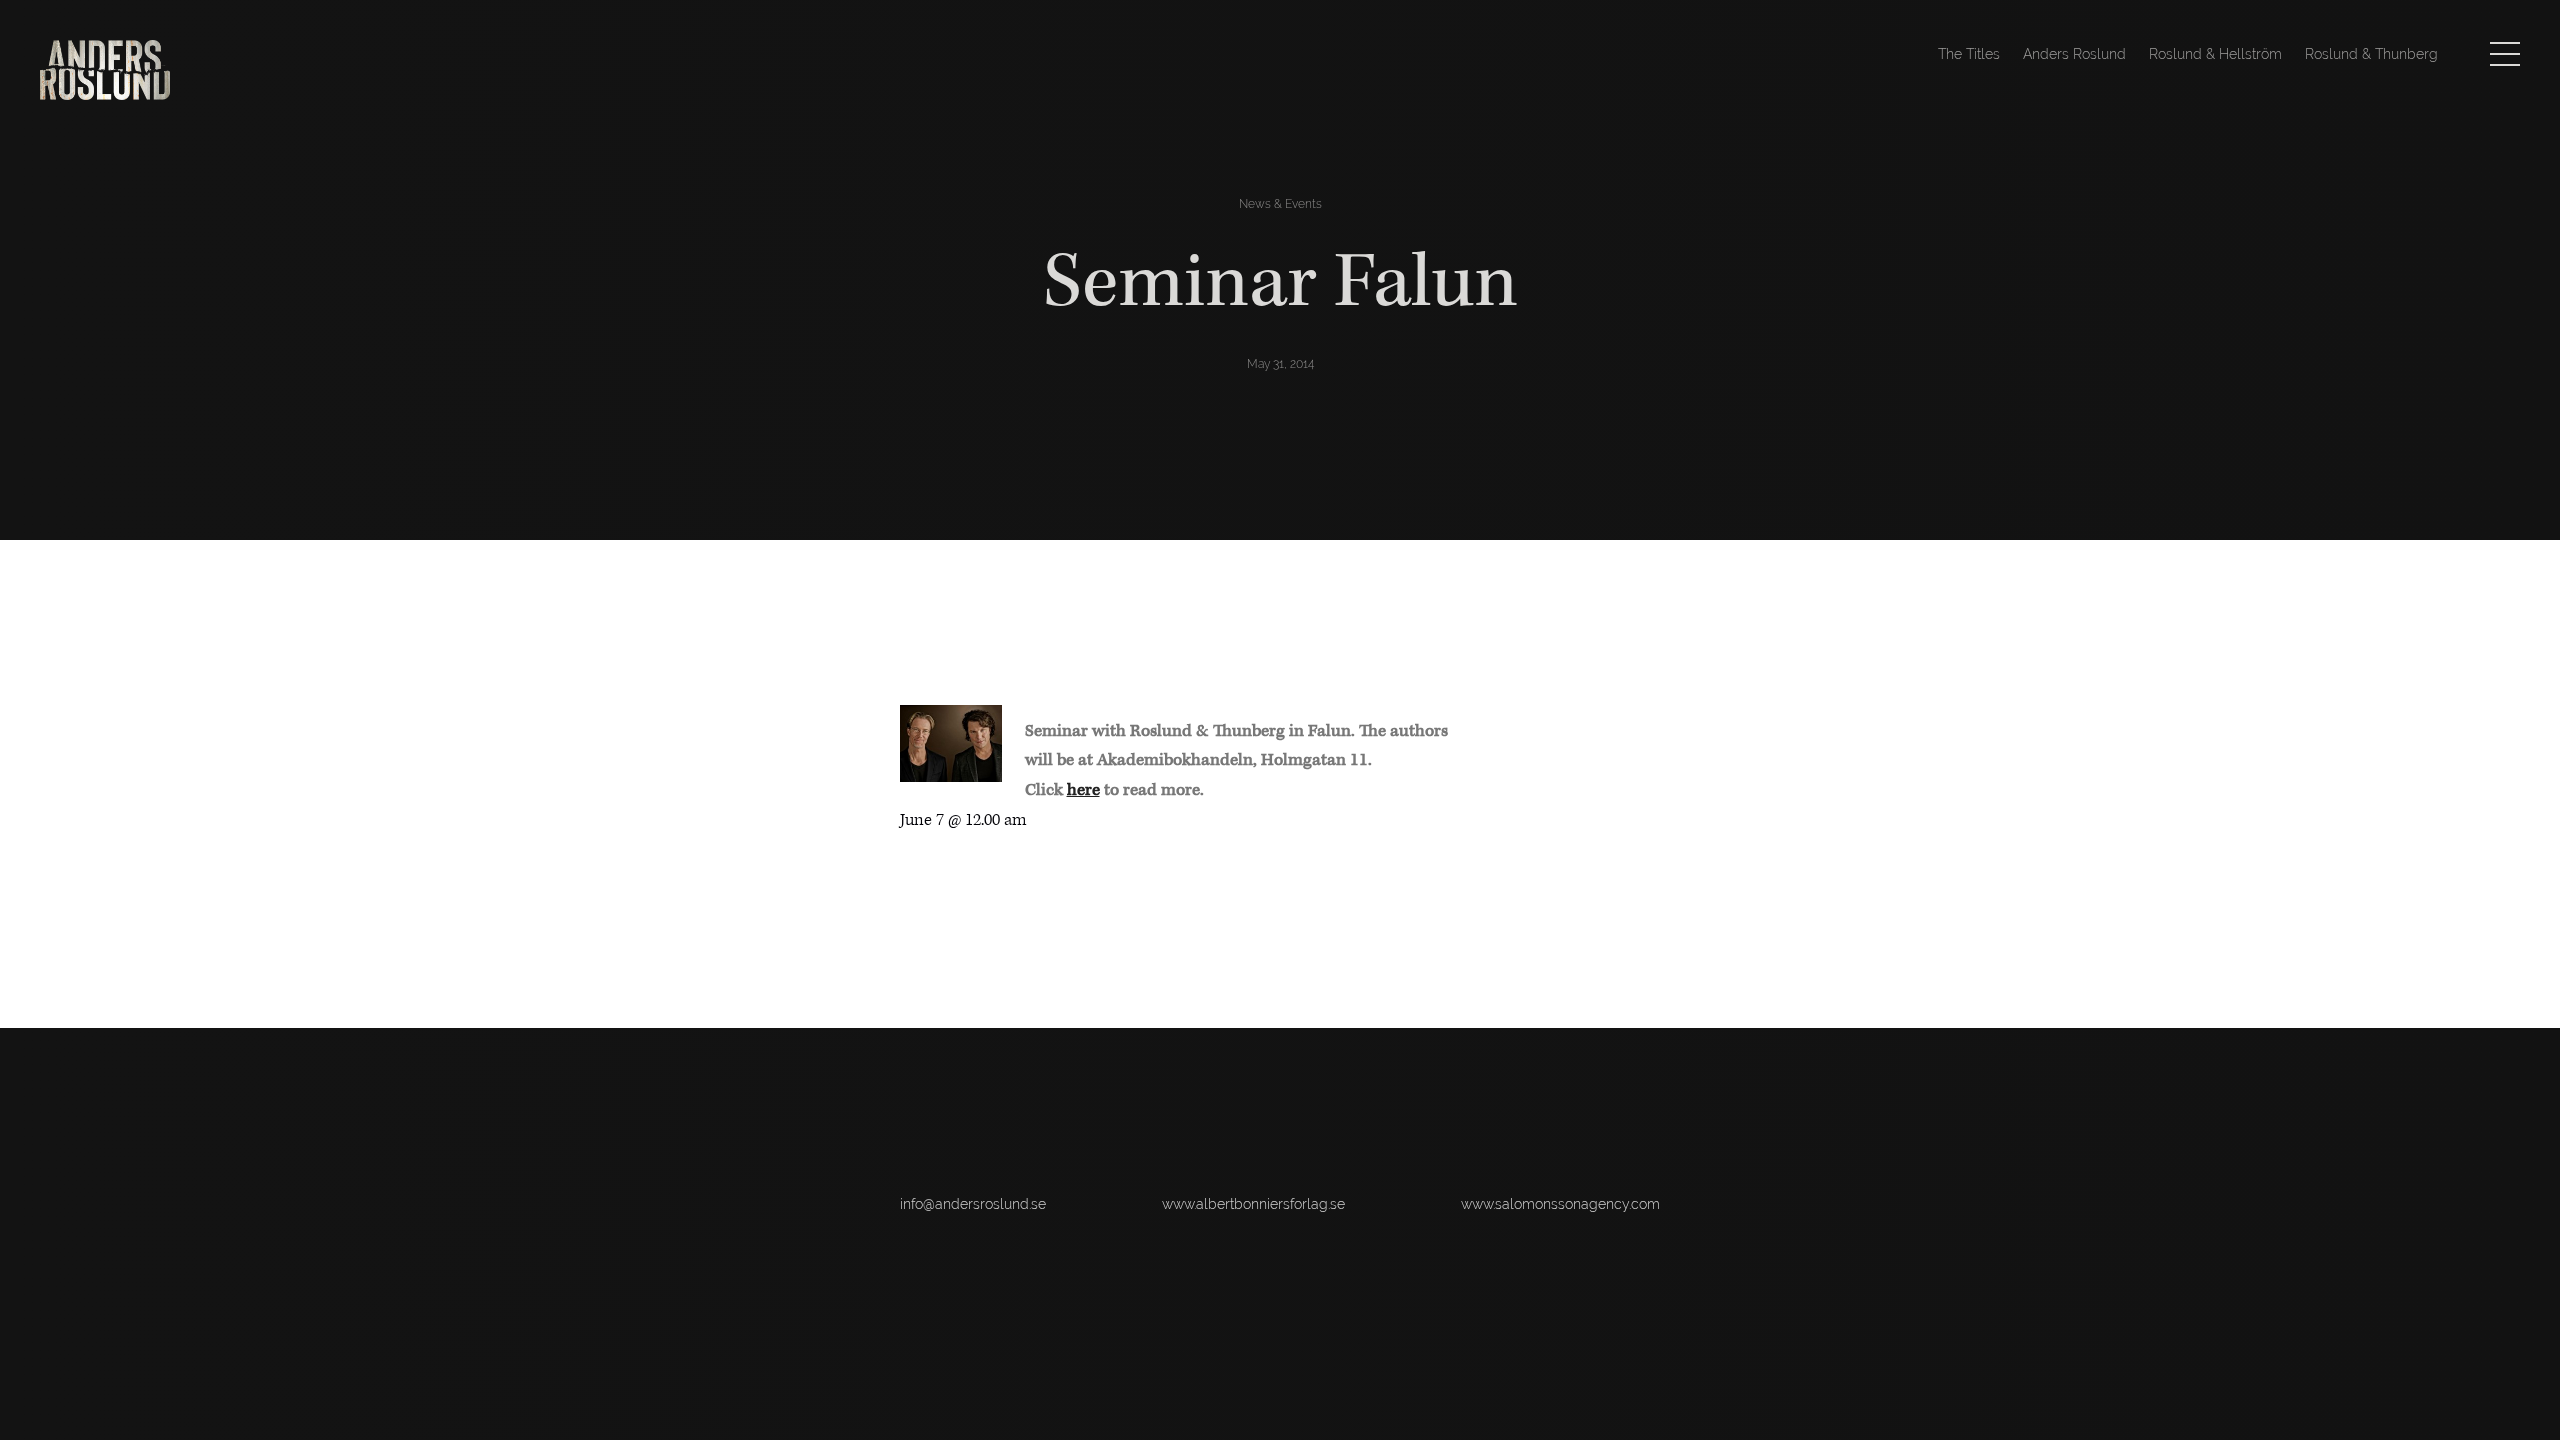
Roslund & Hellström (2215, 54)
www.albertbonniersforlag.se (1253, 1204)
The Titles (1969, 54)
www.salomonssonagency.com (1560, 1204)
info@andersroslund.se (973, 1204)
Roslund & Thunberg (2371, 54)
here (1083, 790)
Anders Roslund (2074, 54)
